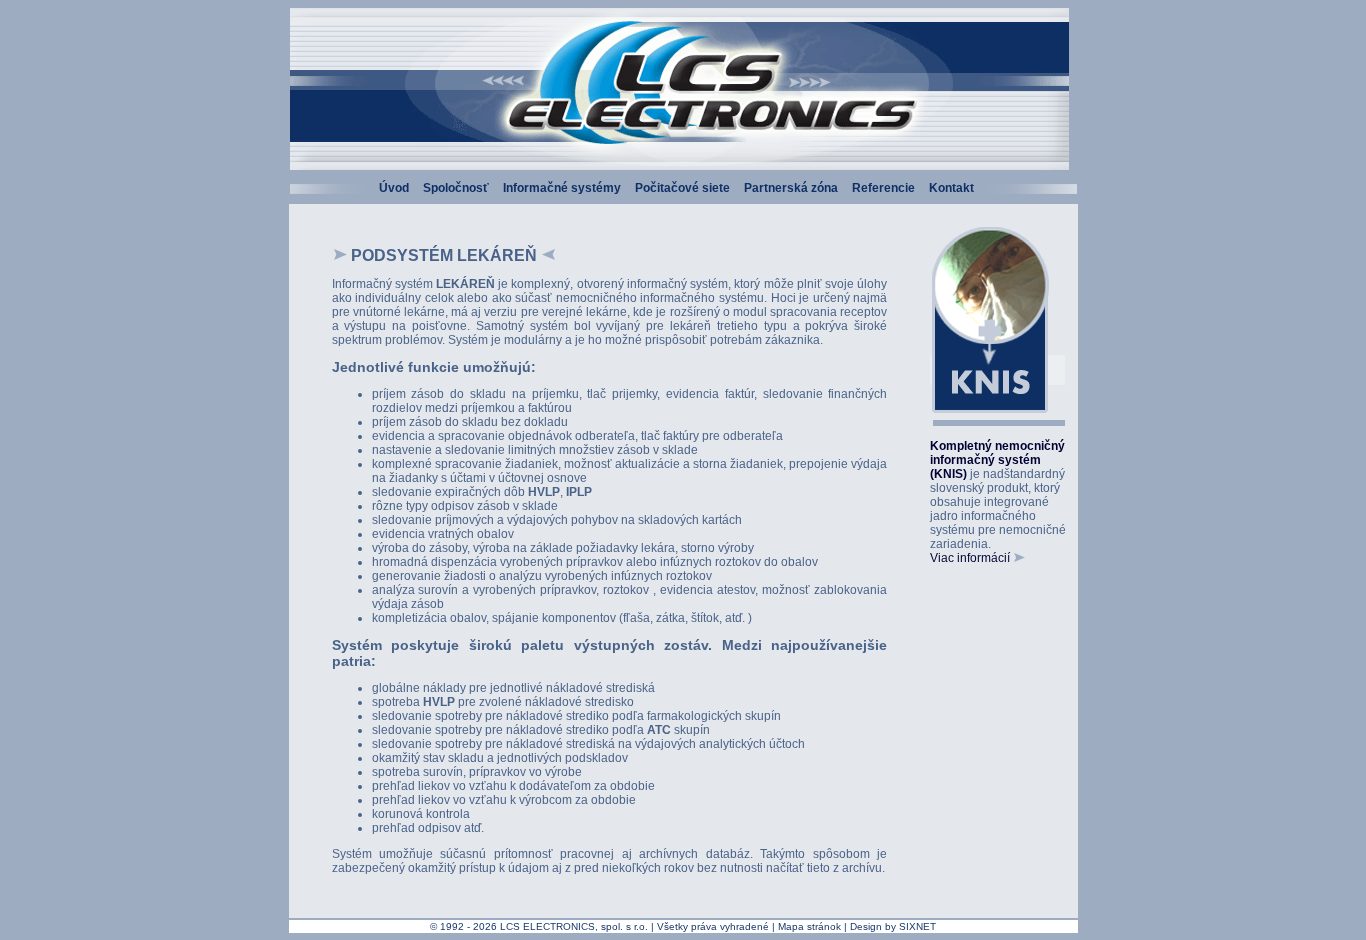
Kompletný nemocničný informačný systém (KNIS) (997, 460)
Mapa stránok (809, 926)
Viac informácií (971, 558)
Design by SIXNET (893, 926)
